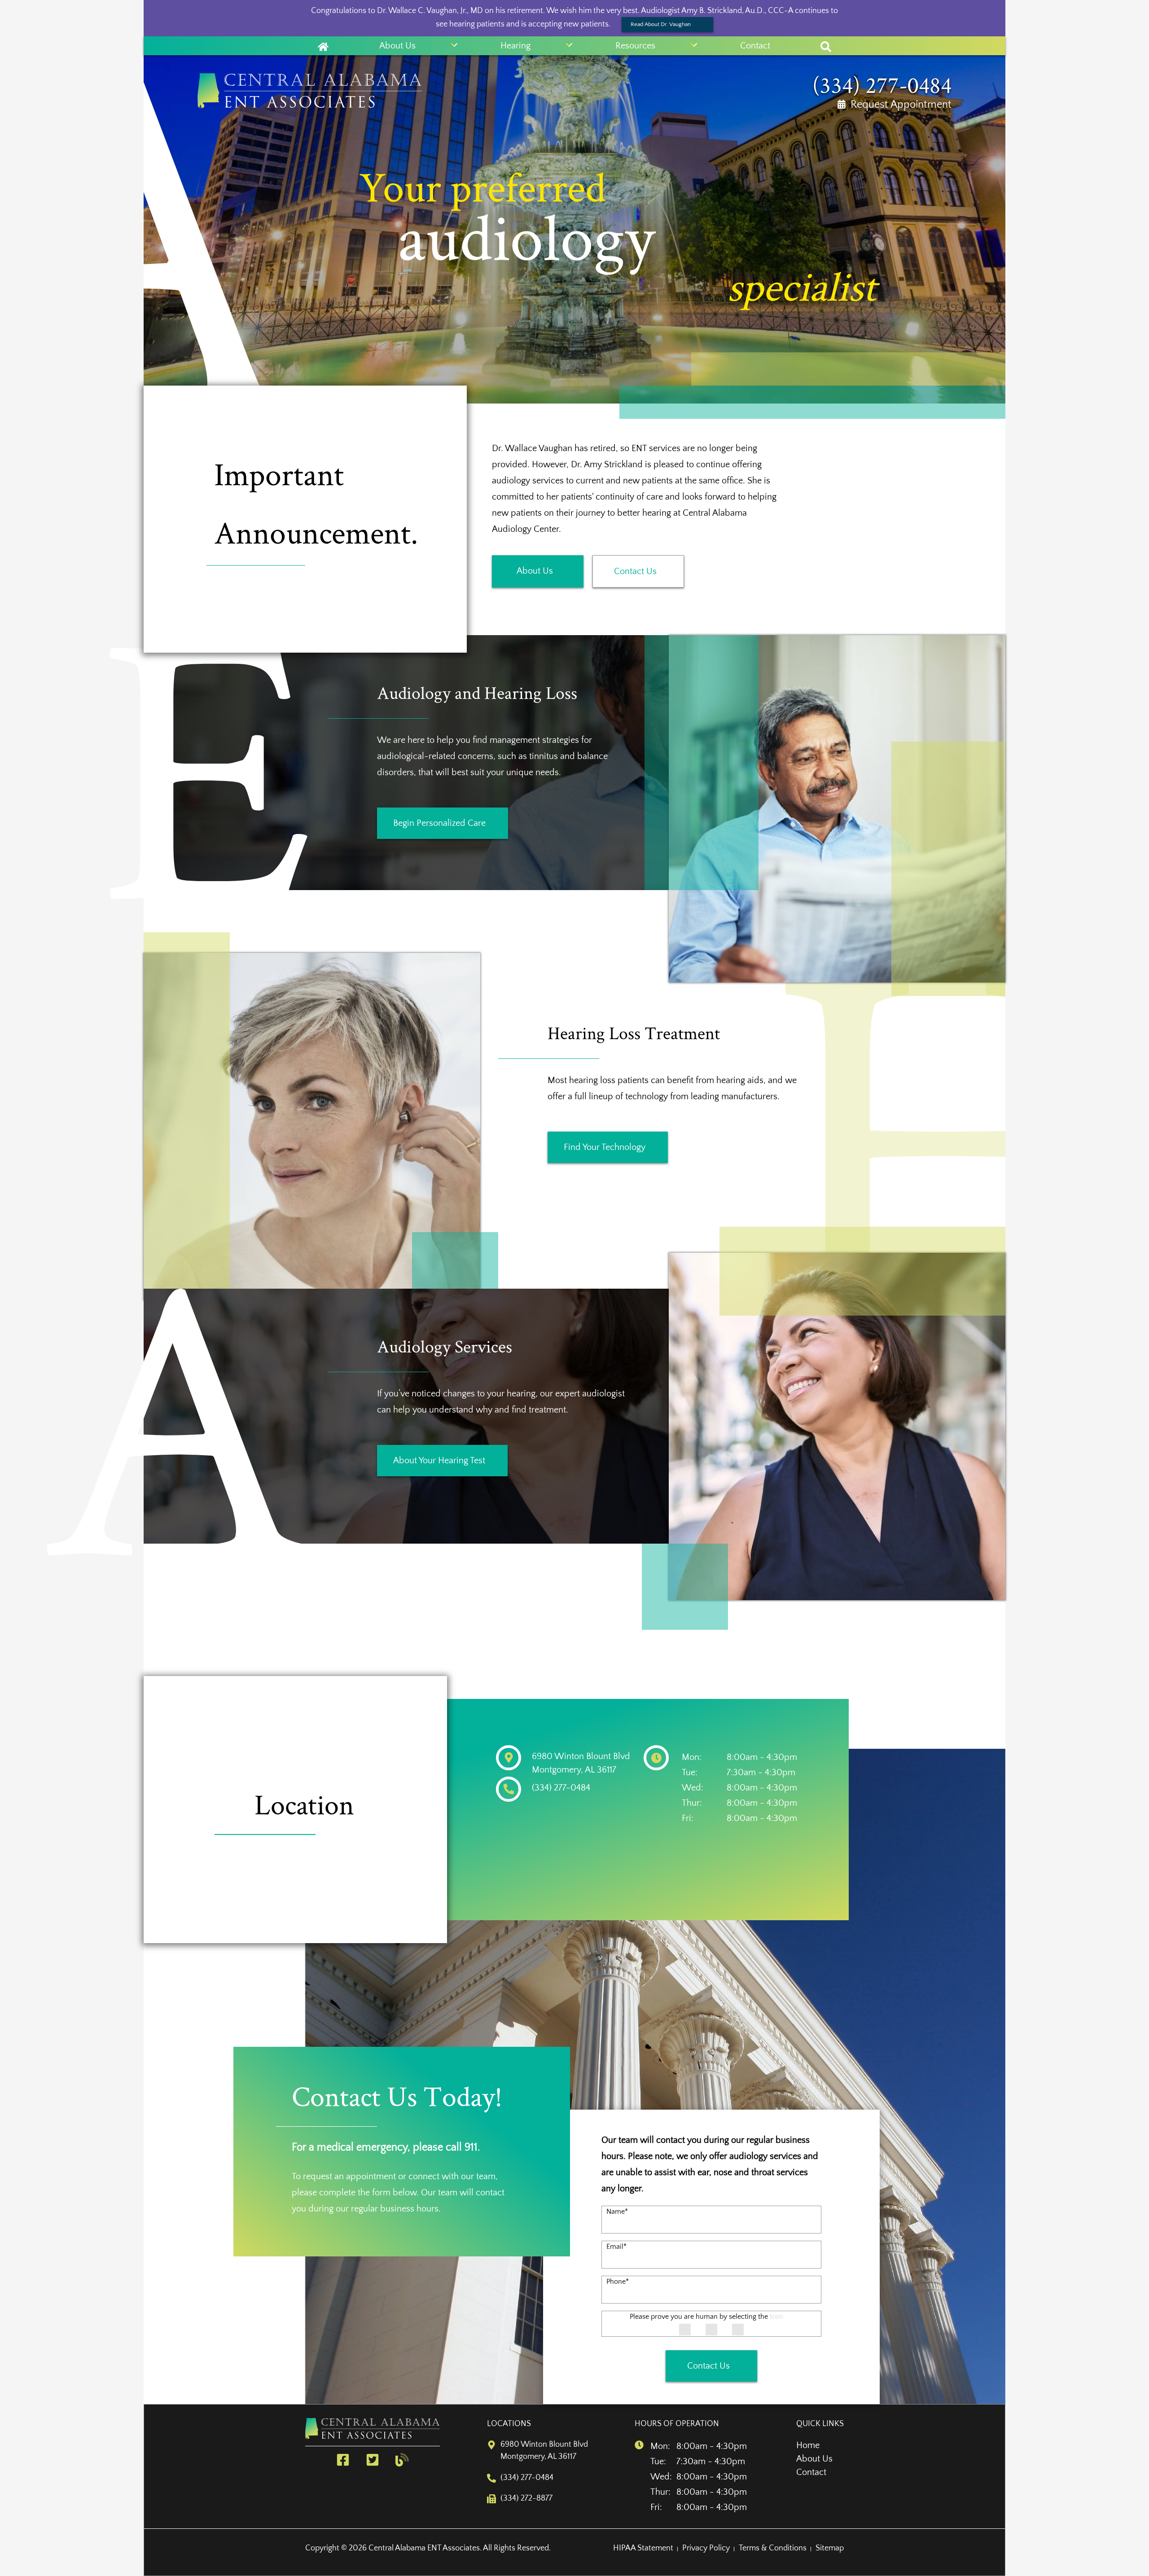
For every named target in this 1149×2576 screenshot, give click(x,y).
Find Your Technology (605, 1147)
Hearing (515, 46)
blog (404, 2460)
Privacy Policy (706, 2548)
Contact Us (635, 571)
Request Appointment (901, 105)
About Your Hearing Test (439, 1461)
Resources (635, 46)
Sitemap (830, 2548)
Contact (755, 46)
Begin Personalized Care (439, 823)
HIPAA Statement (643, 2548)
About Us (397, 46)
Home (808, 2445)
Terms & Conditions (773, 2548)
